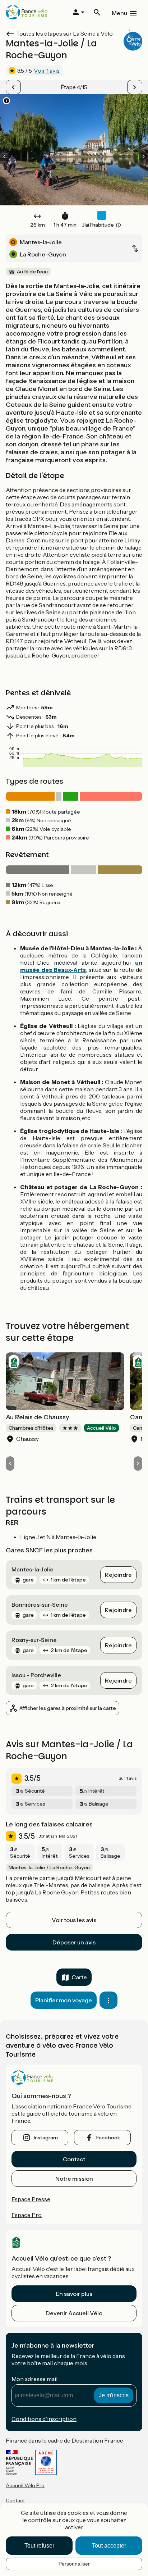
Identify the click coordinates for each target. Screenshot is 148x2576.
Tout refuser (39, 2546)
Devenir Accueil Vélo (74, 2313)
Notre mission (74, 2179)
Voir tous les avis (74, 1920)
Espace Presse (31, 2199)
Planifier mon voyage (64, 2000)
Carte (79, 1977)
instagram (46, 2138)
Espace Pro (27, 2215)
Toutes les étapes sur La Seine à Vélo (64, 33)
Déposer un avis (74, 1942)
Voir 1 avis (47, 70)
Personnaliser (74, 2564)
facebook (108, 2138)
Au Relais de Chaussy (38, 1417)
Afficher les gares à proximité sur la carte (68, 1708)
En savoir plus (74, 2294)
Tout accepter (109, 2546)
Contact (74, 2159)
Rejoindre (118, 1575)
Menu (119, 13)
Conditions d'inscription (44, 2419)
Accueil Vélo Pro (25, 2485)
